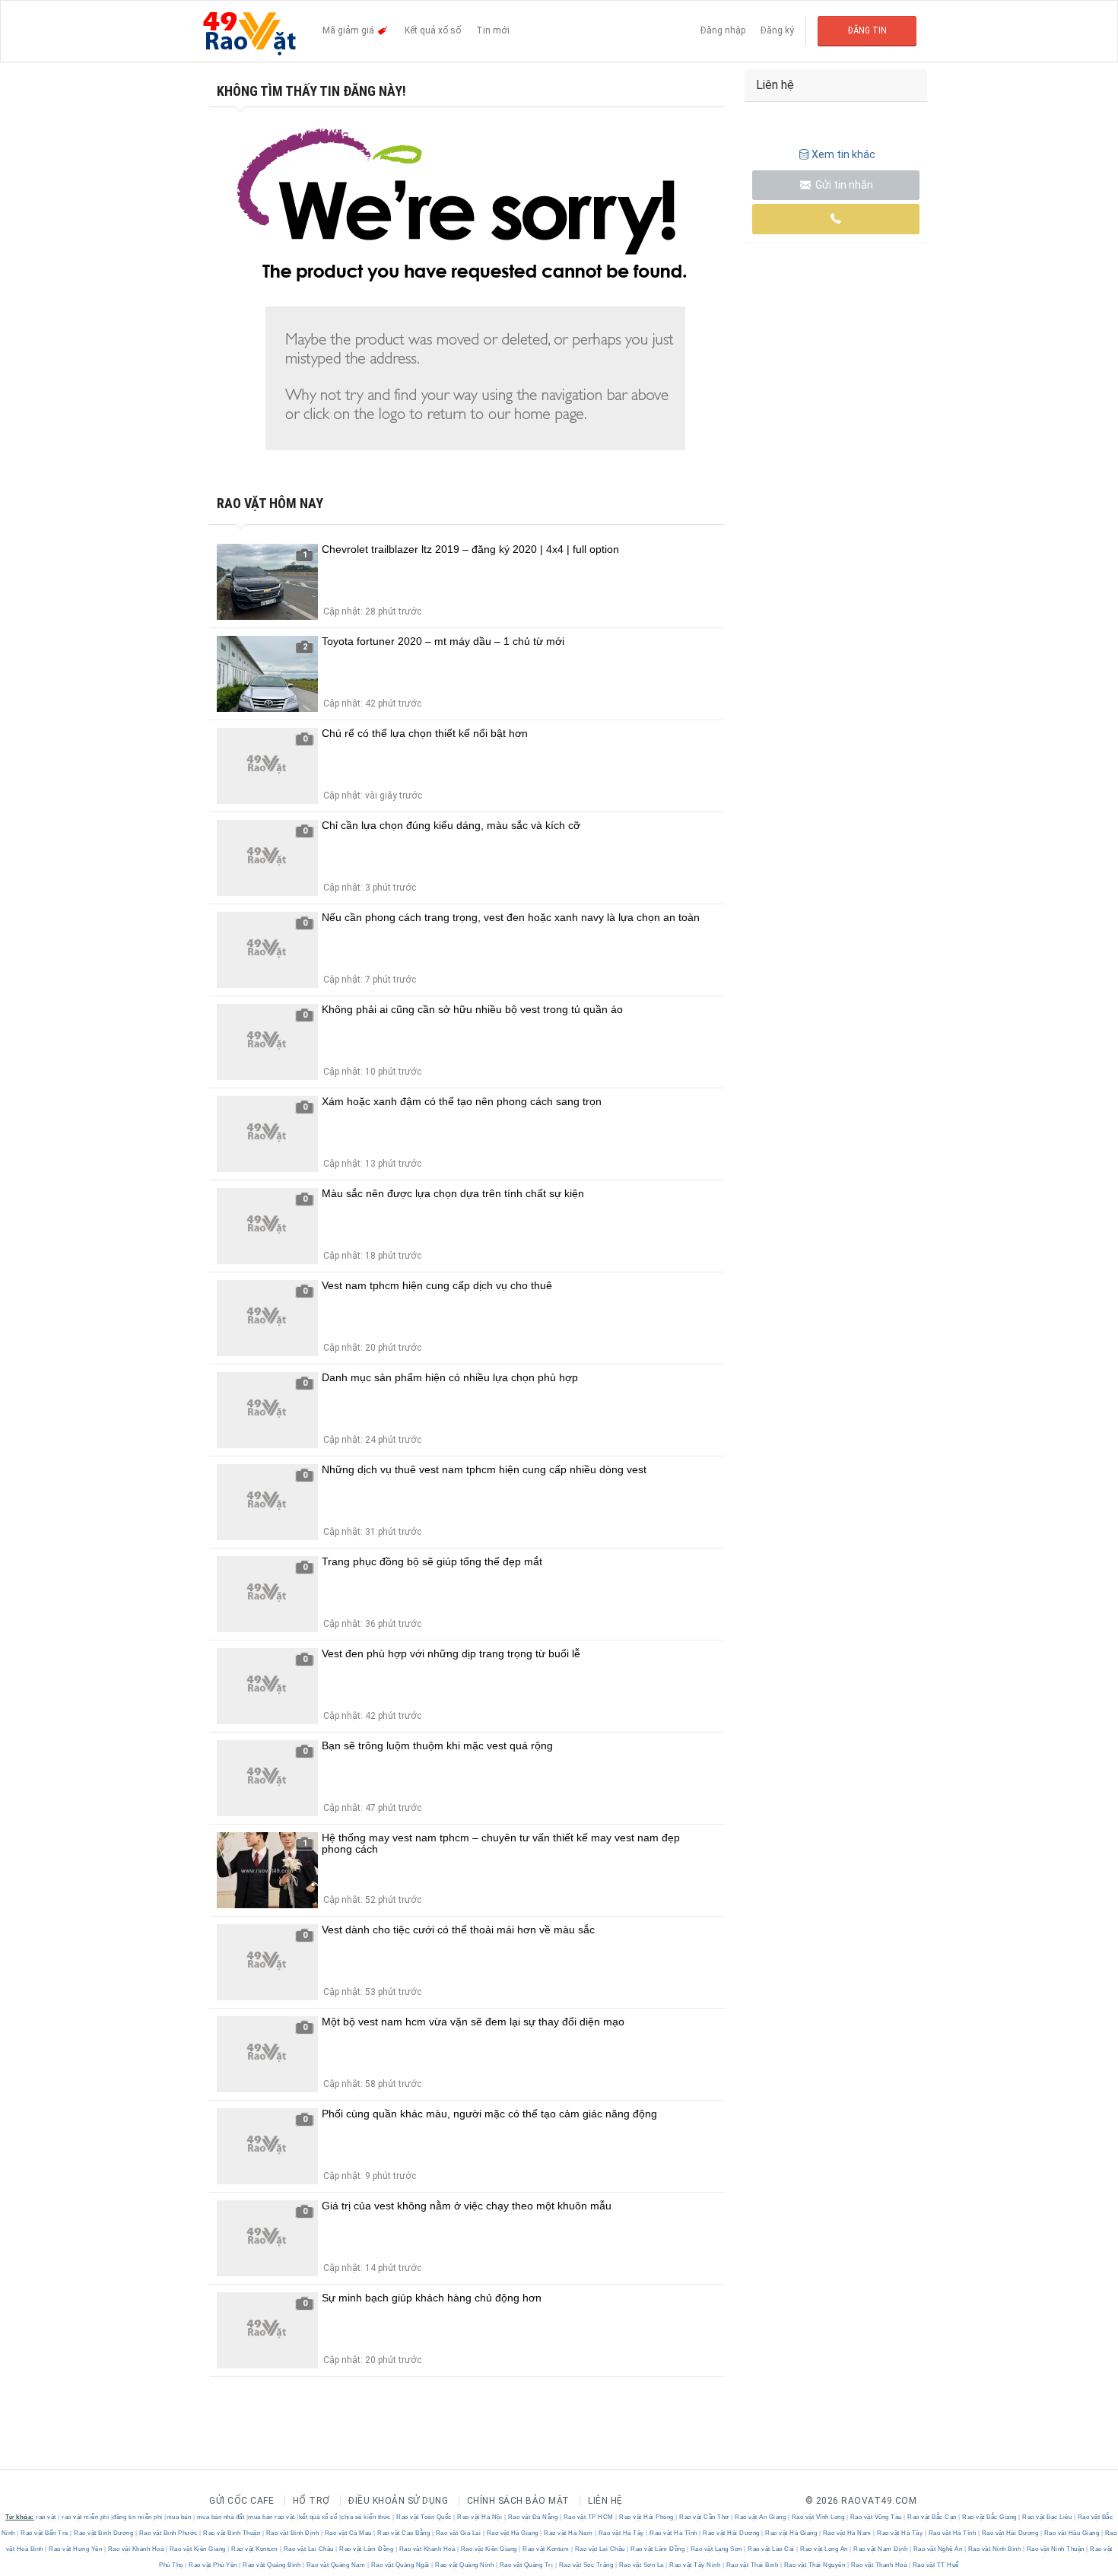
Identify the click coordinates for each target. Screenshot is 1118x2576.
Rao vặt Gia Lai (458, 2533)
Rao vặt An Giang (761, 2517)
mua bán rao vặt (272, 2517)
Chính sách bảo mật (518, 2501)
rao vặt (46, 2517)
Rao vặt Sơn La (641, 2565)
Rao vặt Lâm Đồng (367, 2549)
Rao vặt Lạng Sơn (716, 2549)
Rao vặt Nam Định (881, 2549)
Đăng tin (867, 30)
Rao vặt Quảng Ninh (465, 2565)
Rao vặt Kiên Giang (197, 2549)
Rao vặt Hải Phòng (647, 2517)
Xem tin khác (843, 154)
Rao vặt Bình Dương (104, 2533)
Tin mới (493, 30)
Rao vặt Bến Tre (45, 2533)
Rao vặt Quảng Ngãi (400, 2565)
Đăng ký (777, 30)
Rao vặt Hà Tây (621, 2533)
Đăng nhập (723, 30)
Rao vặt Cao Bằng (404, 2533)
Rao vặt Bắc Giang (990, 2517)
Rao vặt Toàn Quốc (424, 2517)
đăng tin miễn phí (138, 2517)
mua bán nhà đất (221, 2517)
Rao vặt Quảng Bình (272, 2565)
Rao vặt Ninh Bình (994, 2549)
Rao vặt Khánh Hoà (136, 2549)
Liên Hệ (605, 2501)
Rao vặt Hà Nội (480, 2517)
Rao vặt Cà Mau (348, 2533)
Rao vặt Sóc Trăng (586, 2565)
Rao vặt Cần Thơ (705, 2517)
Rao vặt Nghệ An (938, 2549)
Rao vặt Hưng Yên (76, 2549)
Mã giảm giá (349, 30)
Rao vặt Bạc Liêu (1047, 2517)
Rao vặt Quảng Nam (336, 2565)
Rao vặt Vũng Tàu (876, 2517)
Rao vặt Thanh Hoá (879, 2565)
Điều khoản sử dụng (398, 2501)
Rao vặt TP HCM (588, 2517)
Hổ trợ (311, 2501)
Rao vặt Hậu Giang (1072, 2533)
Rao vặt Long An (824, 2549)
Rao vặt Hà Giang (512, 2533)
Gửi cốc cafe (241, 2501)
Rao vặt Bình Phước (168, 2533)
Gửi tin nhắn (843, 185)
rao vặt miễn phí (85, 2517)
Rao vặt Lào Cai (772, 2549)
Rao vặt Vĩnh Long (818, 2517)
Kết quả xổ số (433, 30)
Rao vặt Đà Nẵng (533, 2517)
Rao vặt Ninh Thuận (1055, 2549)
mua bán (179, 2517)
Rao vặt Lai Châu (308, 2549)
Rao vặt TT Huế (935, 2565)
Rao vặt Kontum (255, 2549)
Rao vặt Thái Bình (752, 2565)
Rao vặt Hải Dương (732, 2533)
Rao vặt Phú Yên (213, 2565)
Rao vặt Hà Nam (569, 2533)
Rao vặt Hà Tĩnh (674, 2533)
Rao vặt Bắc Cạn (932, 2517)
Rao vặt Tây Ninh (695, 2565)
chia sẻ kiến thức (366, 2517)
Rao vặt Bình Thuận (232, 2533)
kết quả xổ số (318, 2517)
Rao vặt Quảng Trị (526, 2565)
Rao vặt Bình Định (292, 2533)
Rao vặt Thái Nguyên (815, 2565)
